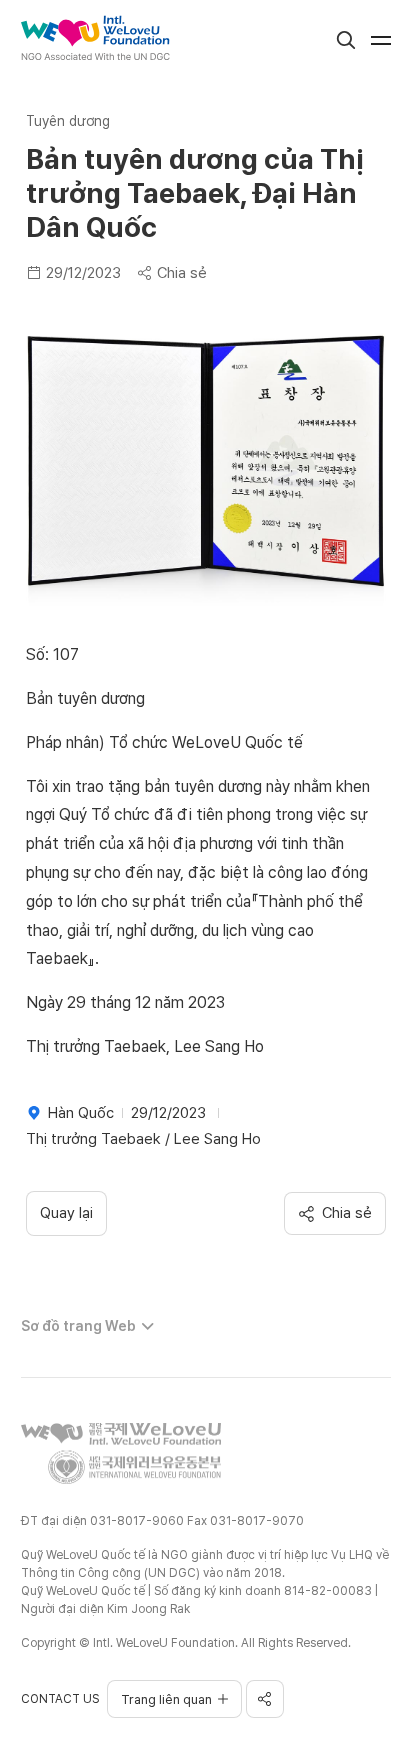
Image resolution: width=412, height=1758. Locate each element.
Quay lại (66, 1213)
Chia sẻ (182, 273)
